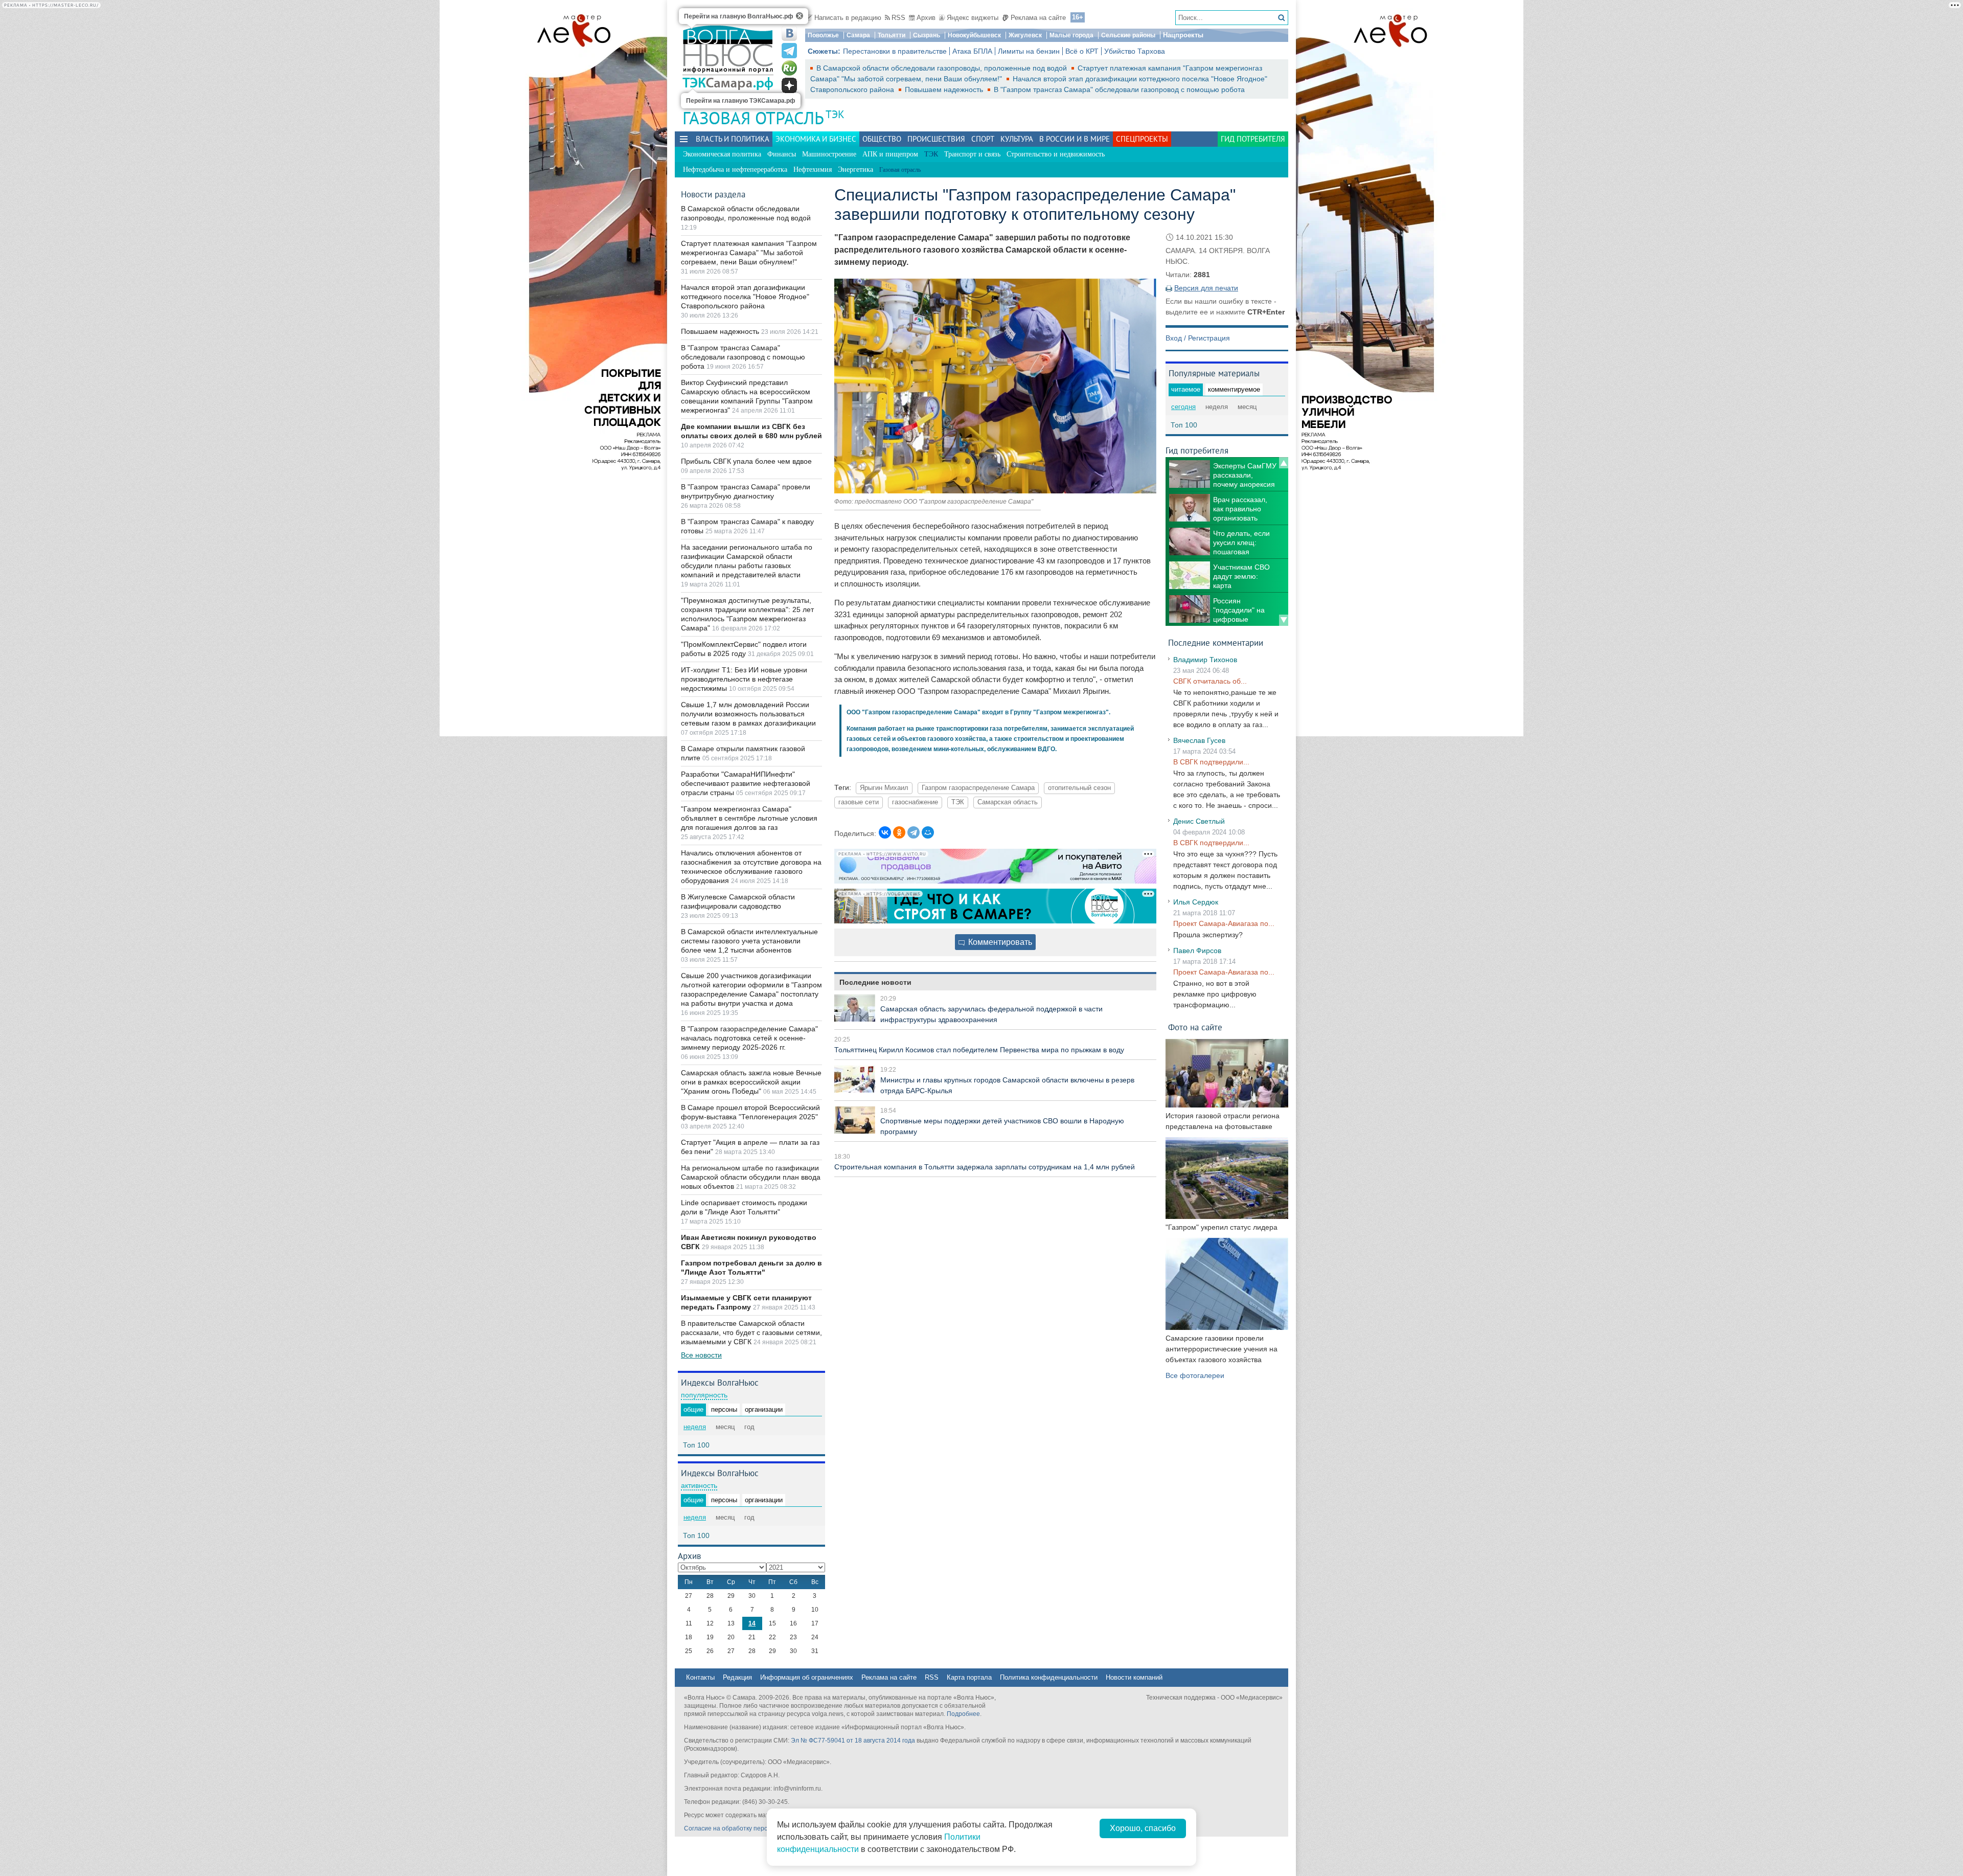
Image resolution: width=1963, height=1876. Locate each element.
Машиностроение (829, 154)
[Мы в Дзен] (789, 85)
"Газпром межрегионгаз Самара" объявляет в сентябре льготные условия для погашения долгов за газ (749, 818)
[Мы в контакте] (789, 33)
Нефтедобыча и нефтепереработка (735, 169)
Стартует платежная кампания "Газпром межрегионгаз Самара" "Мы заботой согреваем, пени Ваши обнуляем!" (749, 253)
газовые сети (859, 802)
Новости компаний (1134, 1677)
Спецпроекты (1142, 139)
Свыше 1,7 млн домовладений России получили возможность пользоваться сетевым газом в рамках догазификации (748, 714)
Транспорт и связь (972, 154)
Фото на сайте (1195, 1027)
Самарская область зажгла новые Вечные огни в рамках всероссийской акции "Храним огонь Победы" (751, 1082)
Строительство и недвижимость (1056, 154)
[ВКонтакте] (885, 832)
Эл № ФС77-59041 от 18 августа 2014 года (853, 1741)
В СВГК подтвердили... (1211, 762)
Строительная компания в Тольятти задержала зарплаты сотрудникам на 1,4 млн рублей (985, 1167)
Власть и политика (733, 139)
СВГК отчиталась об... (1210, 681)
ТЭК (835, 114)
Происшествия (936, 139)
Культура (1017, 139)
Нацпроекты (1183, 35)
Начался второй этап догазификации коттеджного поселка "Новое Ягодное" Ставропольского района (745, 297)
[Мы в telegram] (789, 51)
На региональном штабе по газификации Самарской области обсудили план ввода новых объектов (751, 1177)
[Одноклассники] (899, 832)
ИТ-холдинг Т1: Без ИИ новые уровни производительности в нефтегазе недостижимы (744, 679)
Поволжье (823, 35)
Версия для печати (1206, 288)
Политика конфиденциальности (1049, 1677)
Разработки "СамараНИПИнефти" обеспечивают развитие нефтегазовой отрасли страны (746, 783)
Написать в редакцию (848, 18)
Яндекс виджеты (973, 18)
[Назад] (1284, 463)
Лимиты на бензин (1029, 51)
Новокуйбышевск (974, 35)
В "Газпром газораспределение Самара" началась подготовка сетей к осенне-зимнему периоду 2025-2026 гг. (749, 1038)
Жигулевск (1025, 35)
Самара (858, 35)
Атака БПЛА (972, 51)
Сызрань (927, 35)
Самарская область (1008, 802)
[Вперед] (1284, 620)
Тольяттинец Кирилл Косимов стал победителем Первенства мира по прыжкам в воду (979, 1050)
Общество (882, 139)
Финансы (782, 154)
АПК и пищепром (890, 154)
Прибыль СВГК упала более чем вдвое (746, 461)
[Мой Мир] (928, 832)
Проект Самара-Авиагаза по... (1224, 923)
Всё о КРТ (1082, 51)
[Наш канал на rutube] (789, 68)
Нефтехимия (813, 169)
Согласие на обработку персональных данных (752, 1828)
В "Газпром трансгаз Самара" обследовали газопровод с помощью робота (1119, 89)
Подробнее (963, 1714)
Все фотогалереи (1195, 1375)
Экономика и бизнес (816, 139)
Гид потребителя (1253, 139)
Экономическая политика (722, 154)
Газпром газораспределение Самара (978, 788)
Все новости (701, 1355)
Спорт (983, 139)
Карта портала (969, 1677)
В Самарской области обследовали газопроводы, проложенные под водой (943, 68)
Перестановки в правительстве (895, 51)
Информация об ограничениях (807, 1677)
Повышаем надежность (945, 89)
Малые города (1071, 35)
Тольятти (892, 35)
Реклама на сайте (1038, 18)
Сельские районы (1128, 35)
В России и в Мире (1075, 139)
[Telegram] (914, 832)
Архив (926, 18)
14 (752, 1623)
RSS (898, 18)
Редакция (737, 1677)
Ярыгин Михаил (884, 788)
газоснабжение (915, 802)
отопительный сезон (1079, 788)
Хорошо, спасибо (1143, 1828)
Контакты (700, 1677)
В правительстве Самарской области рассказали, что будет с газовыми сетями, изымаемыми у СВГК (751, 1332)
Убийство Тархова (1135, 51)
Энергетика (855, 169)
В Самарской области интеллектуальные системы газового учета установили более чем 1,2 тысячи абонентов (749, 941)
